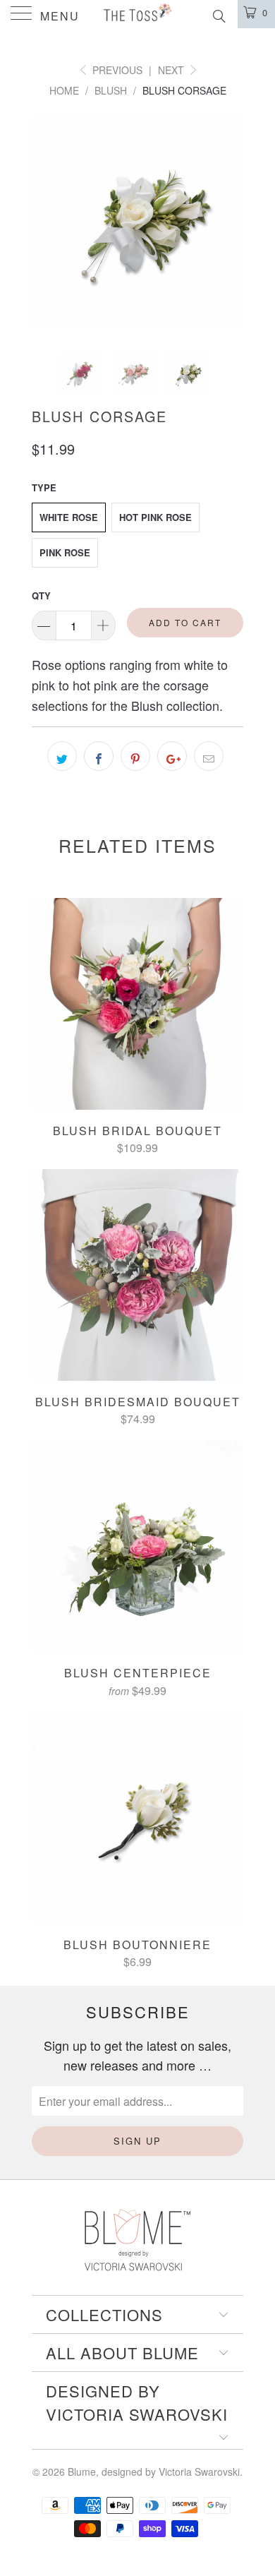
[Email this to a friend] (209, 756)
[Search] (218, 14)
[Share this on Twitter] (62, 756)
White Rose (69, 517)
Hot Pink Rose (155, 517)
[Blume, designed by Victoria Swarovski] (138, 14)
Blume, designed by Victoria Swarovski (154, 2472)
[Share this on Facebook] (99, 756)
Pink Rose (65, 552)
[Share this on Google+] (172, 756)
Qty (41, 595)
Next (172, 70)
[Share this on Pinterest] (135, 756)
